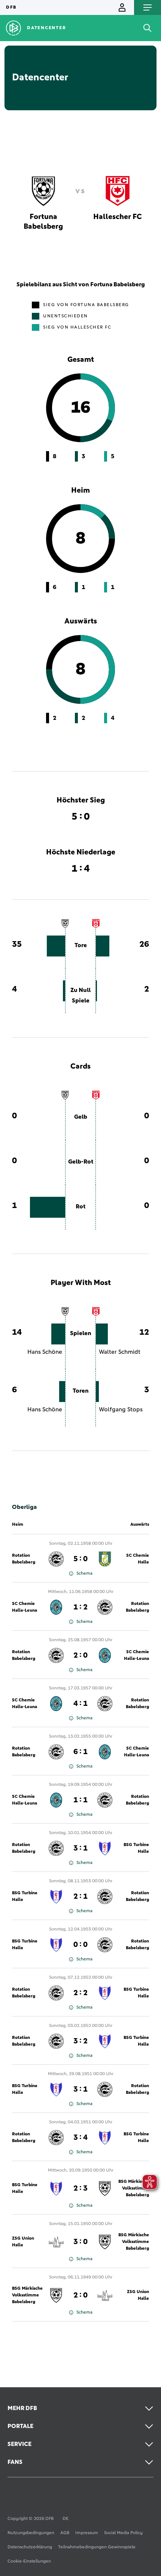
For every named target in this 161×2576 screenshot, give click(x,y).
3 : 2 (80, 2041)
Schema (84, 1574)
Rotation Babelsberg (24, 1559)
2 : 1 (80, 1896)
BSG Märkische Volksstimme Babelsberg (134, 2242)
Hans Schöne (45, 1352)
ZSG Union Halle (23, 2242)
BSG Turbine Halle (136, 1848)
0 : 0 (80, 1945)
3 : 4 (80, 2138)
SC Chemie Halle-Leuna (25, 1607)
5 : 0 (80, 1559)
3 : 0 (80, 2242)
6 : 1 (80, 1752)
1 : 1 (80, 1800)
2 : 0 (80, 1655)
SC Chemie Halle (138, 1559)
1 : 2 (80, 1607)
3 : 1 (80, 1848)
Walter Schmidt (120, 1352)
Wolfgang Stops (121, 1409)
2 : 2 (80, 1993)
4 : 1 (80, 1704)
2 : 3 (80, 2188)
